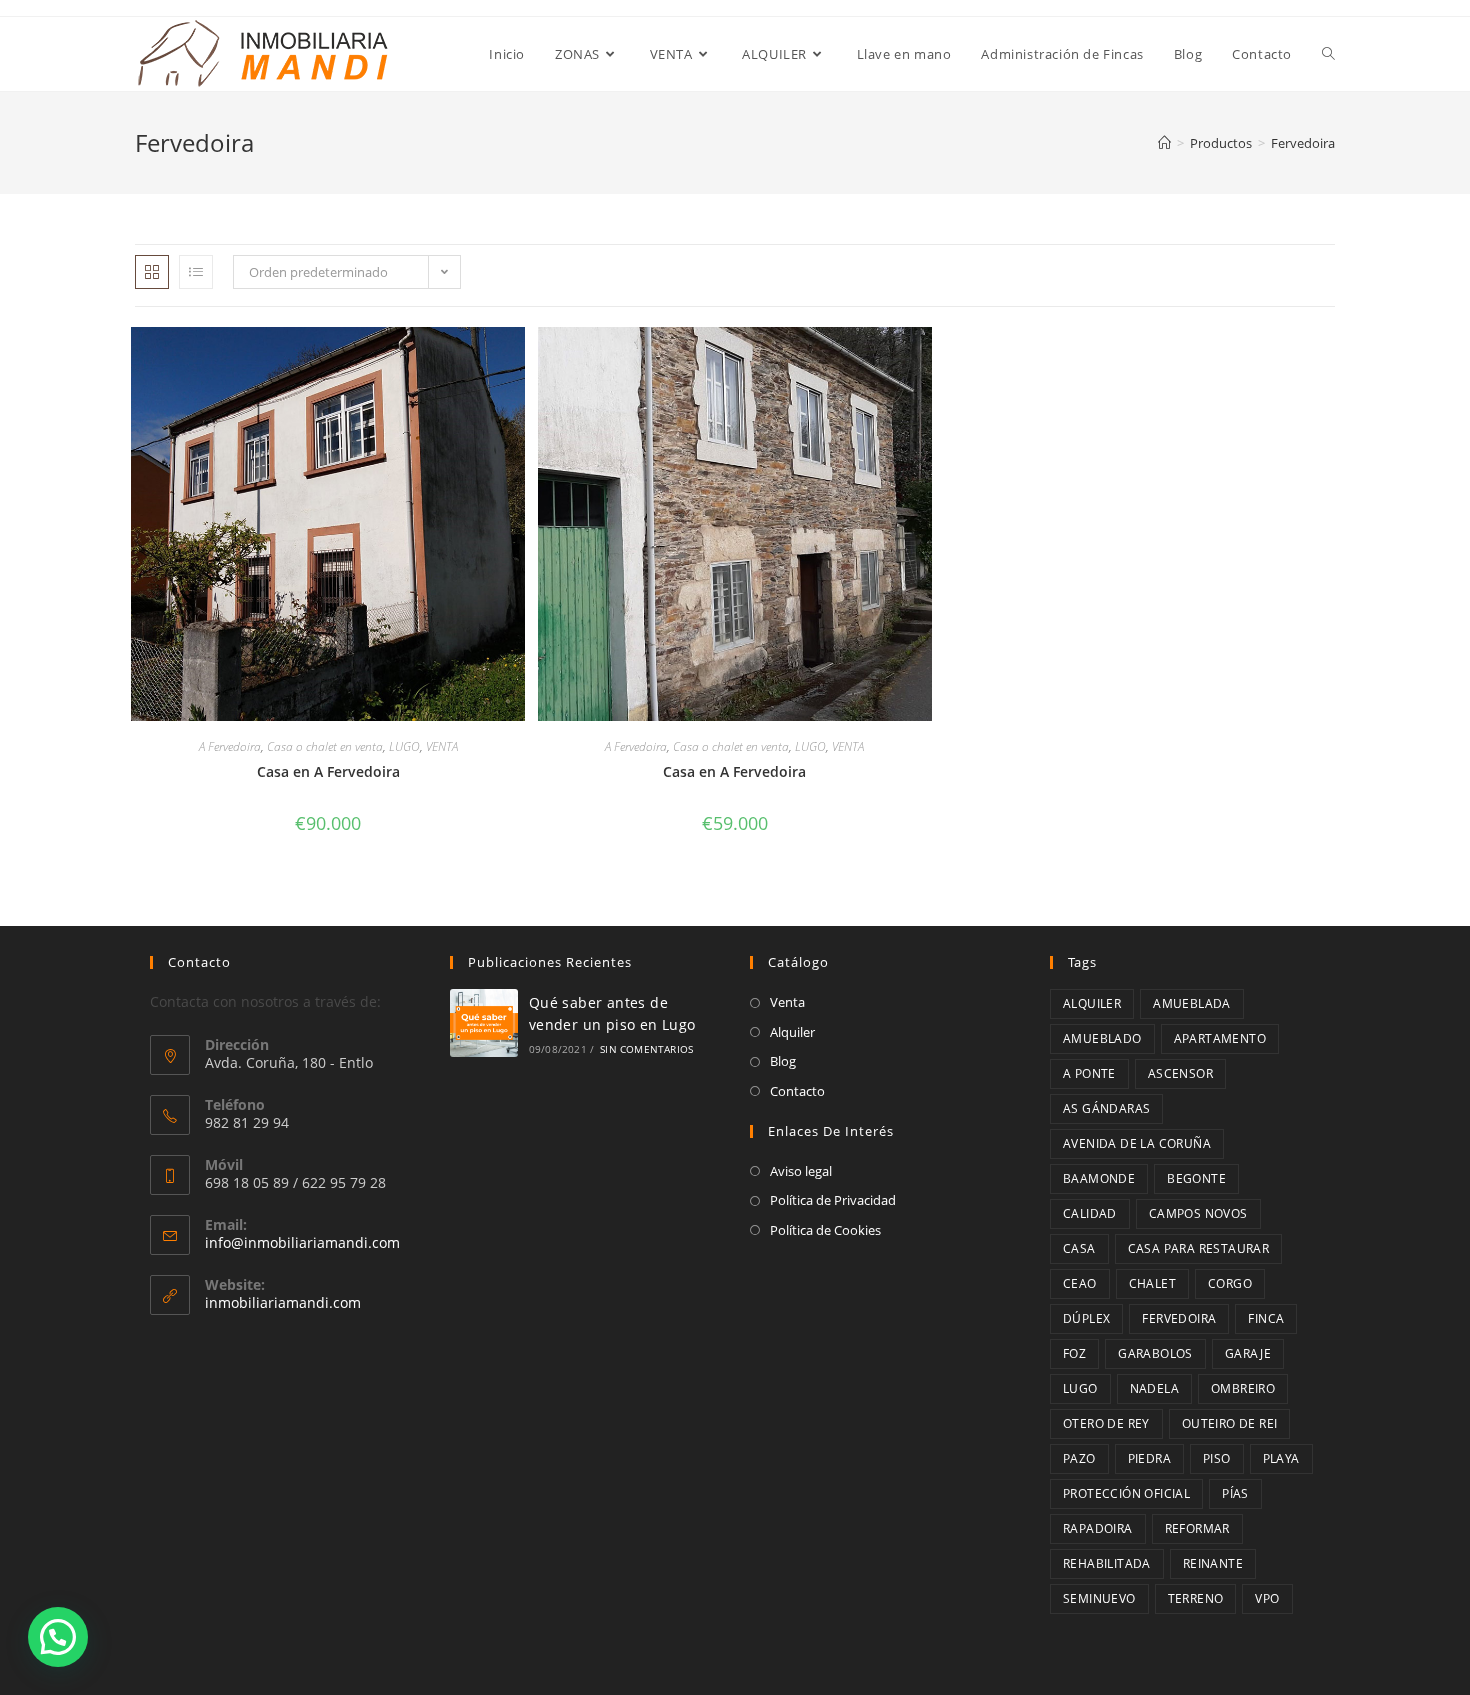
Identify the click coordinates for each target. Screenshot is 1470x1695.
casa (1079, 1248)
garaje (1248, 1353)
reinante (1213, 1563)
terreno (1196, 1598)
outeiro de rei (1230, 1423)
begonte (1196, 1178)
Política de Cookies (825, 1230)
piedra (1149, 1458)
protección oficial (1126, 1493)
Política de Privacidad (833, 1200)
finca (1266, 1318)
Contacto (797, 1091)
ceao (1080, 1283)
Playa (1281, 1458)
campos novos (1198, 1213)
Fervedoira (1179, 1318)
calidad (1090, 1213)
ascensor (1180, 1073)
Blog (783, 1061)
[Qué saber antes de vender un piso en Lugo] (484, 1023)
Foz (1074, 1353)
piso (1217, 1458)
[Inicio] (1164, 143)
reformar (1197, 1528)
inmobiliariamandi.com (283, 1302)
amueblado (1102, 1038)
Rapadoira (1098, 1528)
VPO (1267, 1598)
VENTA (442, 746)
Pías (1235, 1493)
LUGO (404, 746)
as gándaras (1106, 1108)
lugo (1080, 1388)
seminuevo (1099, 1598)
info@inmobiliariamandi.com (302, 1242)
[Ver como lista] (196, 272)
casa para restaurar (1199, 1248)
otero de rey (1106, 1423)
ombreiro (1243, 1388)
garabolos (1155, 1353)
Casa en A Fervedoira (328, 771)
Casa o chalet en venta (325, 746)
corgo (1230, 1283)
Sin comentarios (646, 1049)
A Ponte (1089, 1073)
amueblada (1192, 1003)
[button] (58, 1637)
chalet (1152, 1283)
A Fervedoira (230, 746)
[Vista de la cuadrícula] (152, 272)
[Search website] (1328, 54)
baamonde (1099, 1178)
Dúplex (1086, 1318)
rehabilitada (1107, 1563)
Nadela (1154, 1388)
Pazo (1079, 1458)
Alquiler (792, 1032)
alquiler (1092, 1003)
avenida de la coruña (1137, 1143)
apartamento (1220, 1038)
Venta (787, 1002)
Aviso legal (801, 1171)
